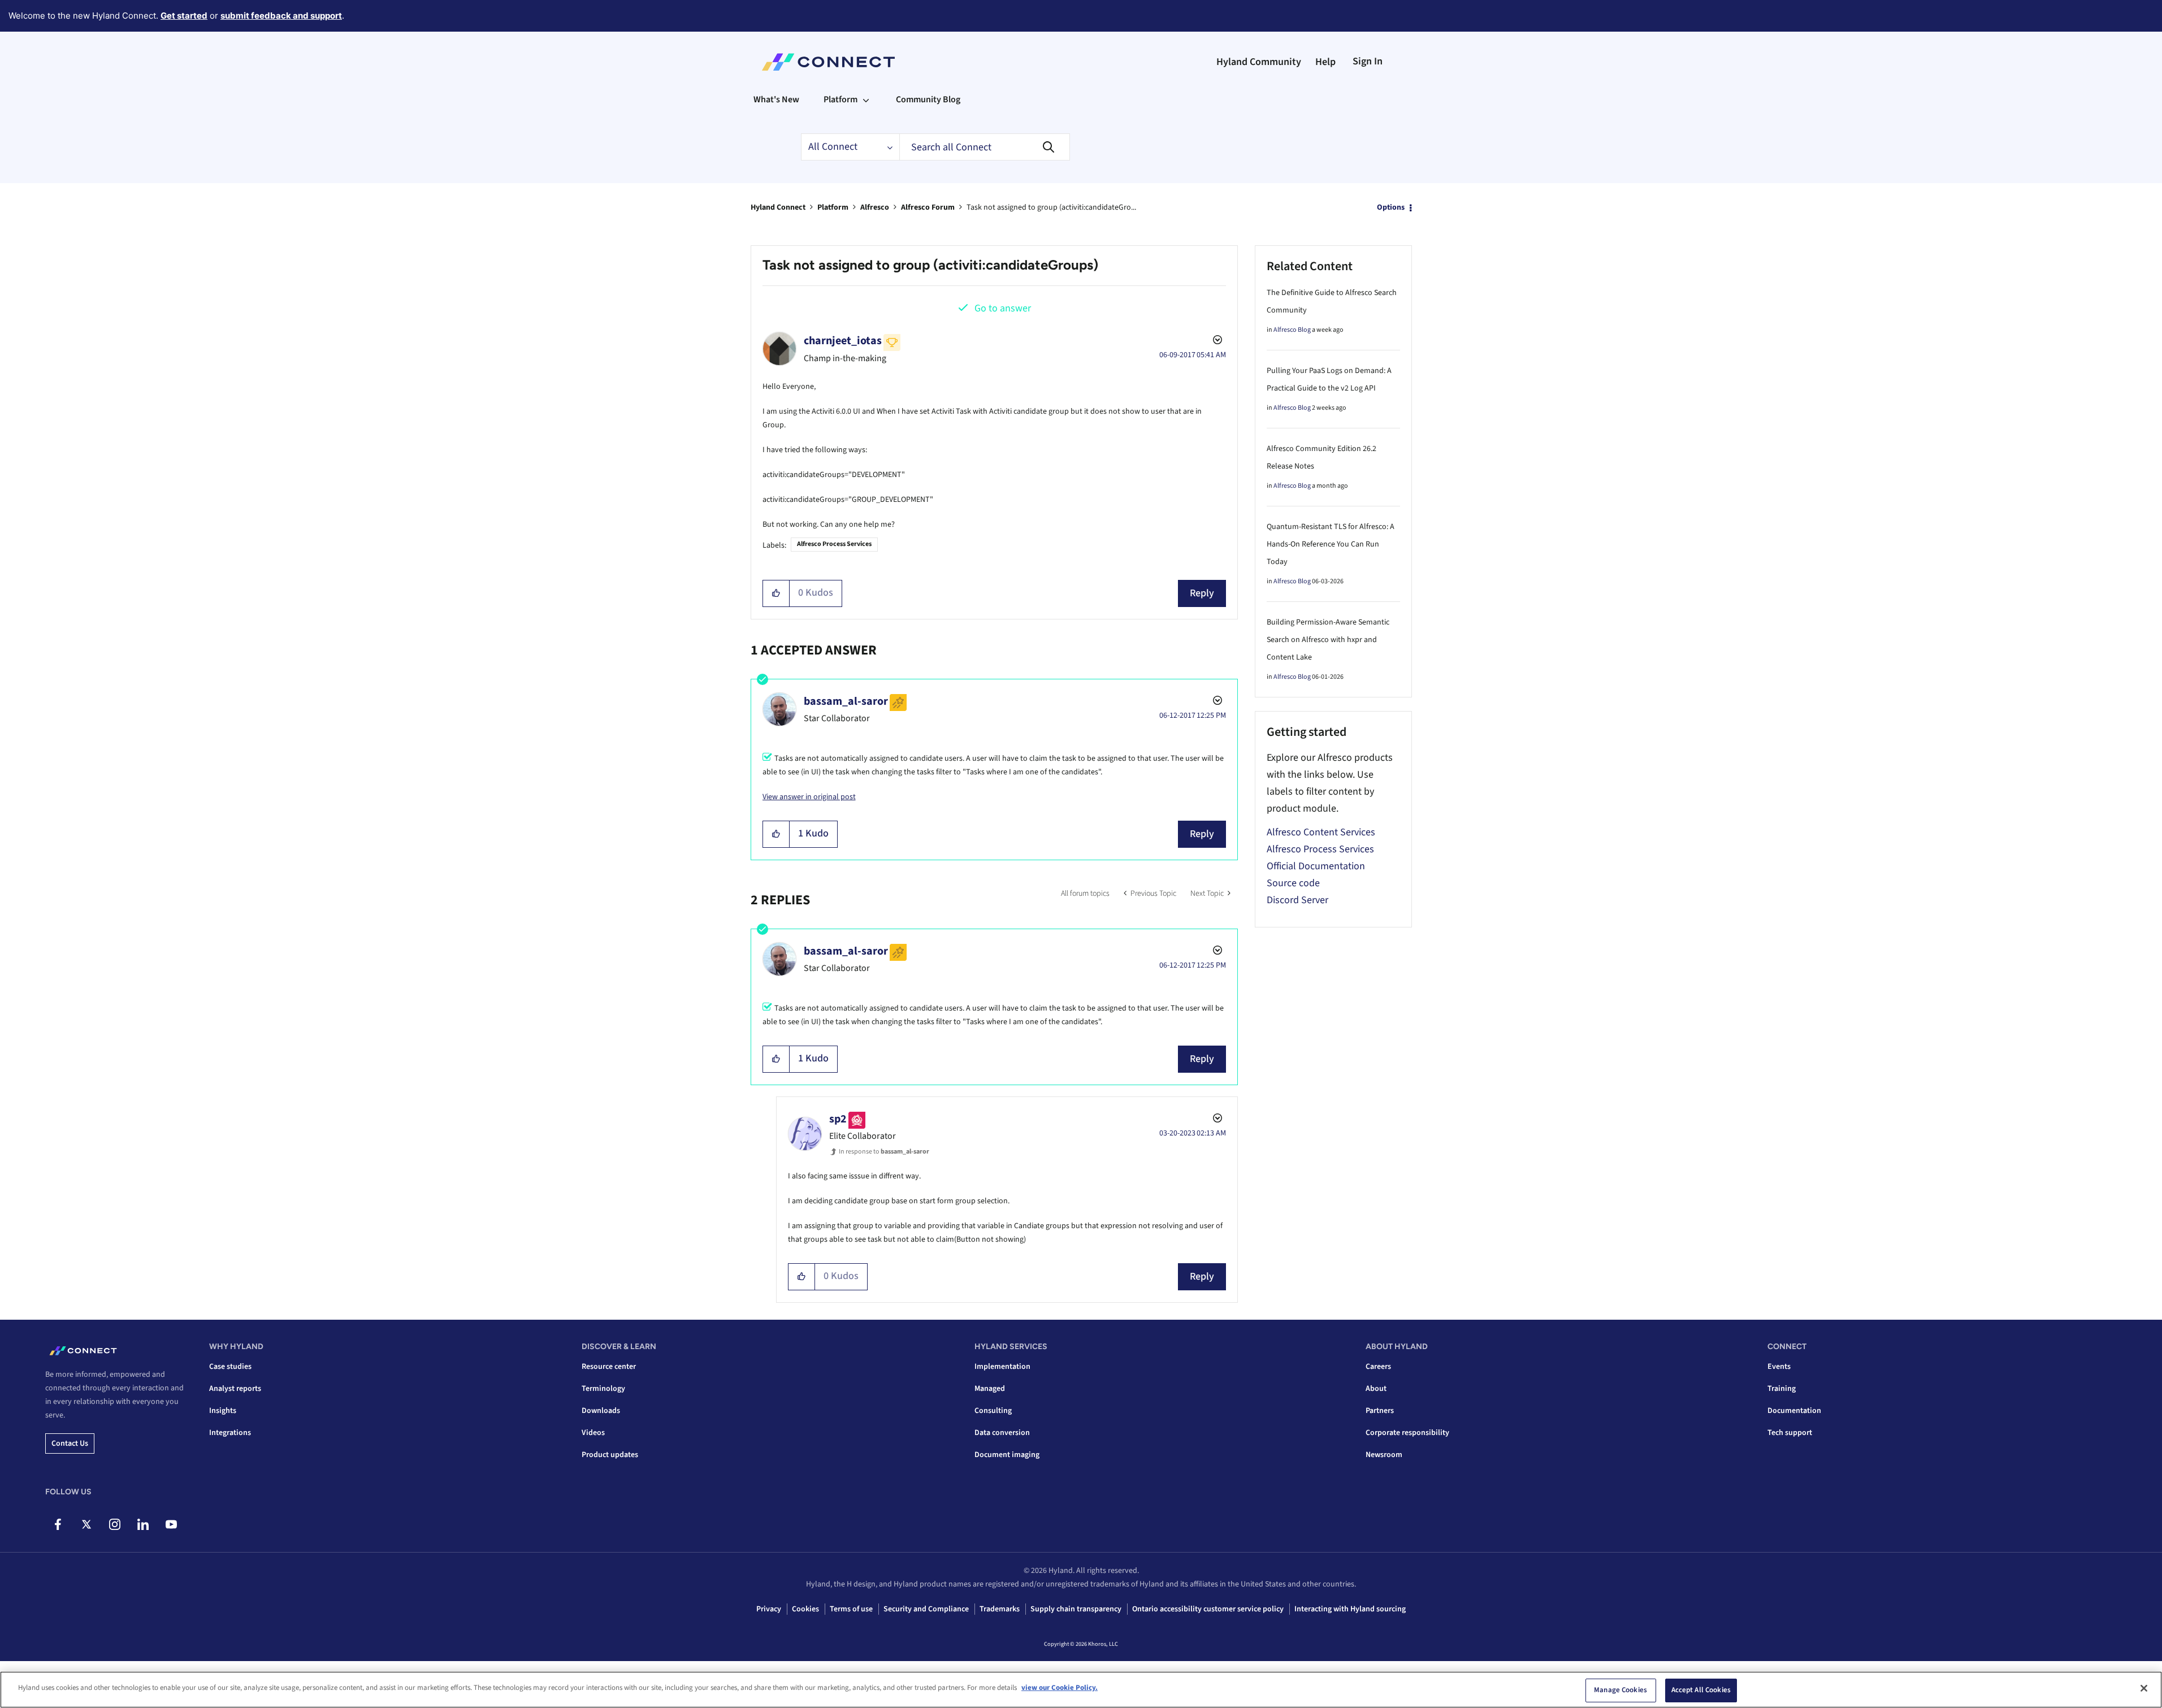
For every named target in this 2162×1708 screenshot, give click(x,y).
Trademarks (1000, 1609)
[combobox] (985, 147)
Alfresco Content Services (1321, 832)
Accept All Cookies (1701, 1690)
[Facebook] (58, 1524)
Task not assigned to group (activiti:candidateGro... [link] (1051, 207)
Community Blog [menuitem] (928, 99)
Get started (184, 16)
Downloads (601, 1411)
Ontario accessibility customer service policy (1208, 1609)
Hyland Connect (778, 207)
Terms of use (851, 1609)
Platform (833, 207)
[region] (1081, 1690)
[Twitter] (86, 1524)
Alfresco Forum (928, 207)
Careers (1378, 1367)
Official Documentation (1316, 866)
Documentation (1794, 1411)
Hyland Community (1259, 62)
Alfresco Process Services (834, 544)
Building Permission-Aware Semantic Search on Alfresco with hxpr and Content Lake (1328, 640)
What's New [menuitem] (776, 99)
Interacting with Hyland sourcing (1350, 1609)
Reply (1202, 593)
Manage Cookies (1621, 1690)
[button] (776, 593)
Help (1325, 62)
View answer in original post (809, 797)
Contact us (70, 1443)
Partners (1380, 1411)
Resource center (609, 1367)
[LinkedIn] (143, 1524)
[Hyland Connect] (828, 62)
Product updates (610, 1455)
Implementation (1002, 1367)
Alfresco (875, 207)
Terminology (603, 1389)
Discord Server (1297, 900)
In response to (884, 1152)
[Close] (2144, 1688)
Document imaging (1007, 1455)
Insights (223, 1411)
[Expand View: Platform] (866, 99)
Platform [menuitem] (840, 99)
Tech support (1790, 1433)
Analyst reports (235, 1389)
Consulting (993, 1411)
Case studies (230, 1367)
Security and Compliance (926, 1609)
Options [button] (1391, 207)
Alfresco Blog (1292, 330)
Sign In (1368, 61)
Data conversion (1002, 1433)
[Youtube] (171, 1524)
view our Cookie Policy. (1060, 1688)
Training (1782, 1389)
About (1376, 1389)
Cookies (805, 1609)
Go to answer (1003, 308)
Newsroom (1384, 1455)
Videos (593, 1433)
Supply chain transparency (1076, 1609)
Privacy (769, 1609)
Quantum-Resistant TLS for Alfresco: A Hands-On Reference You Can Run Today (1331, 544)
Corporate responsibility (1407, 1433)
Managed (990, 1389)
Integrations (230, 1433)
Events (1779, 1367)
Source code (1293, 883)
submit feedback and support (281, 16)
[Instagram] (114, 1524)
